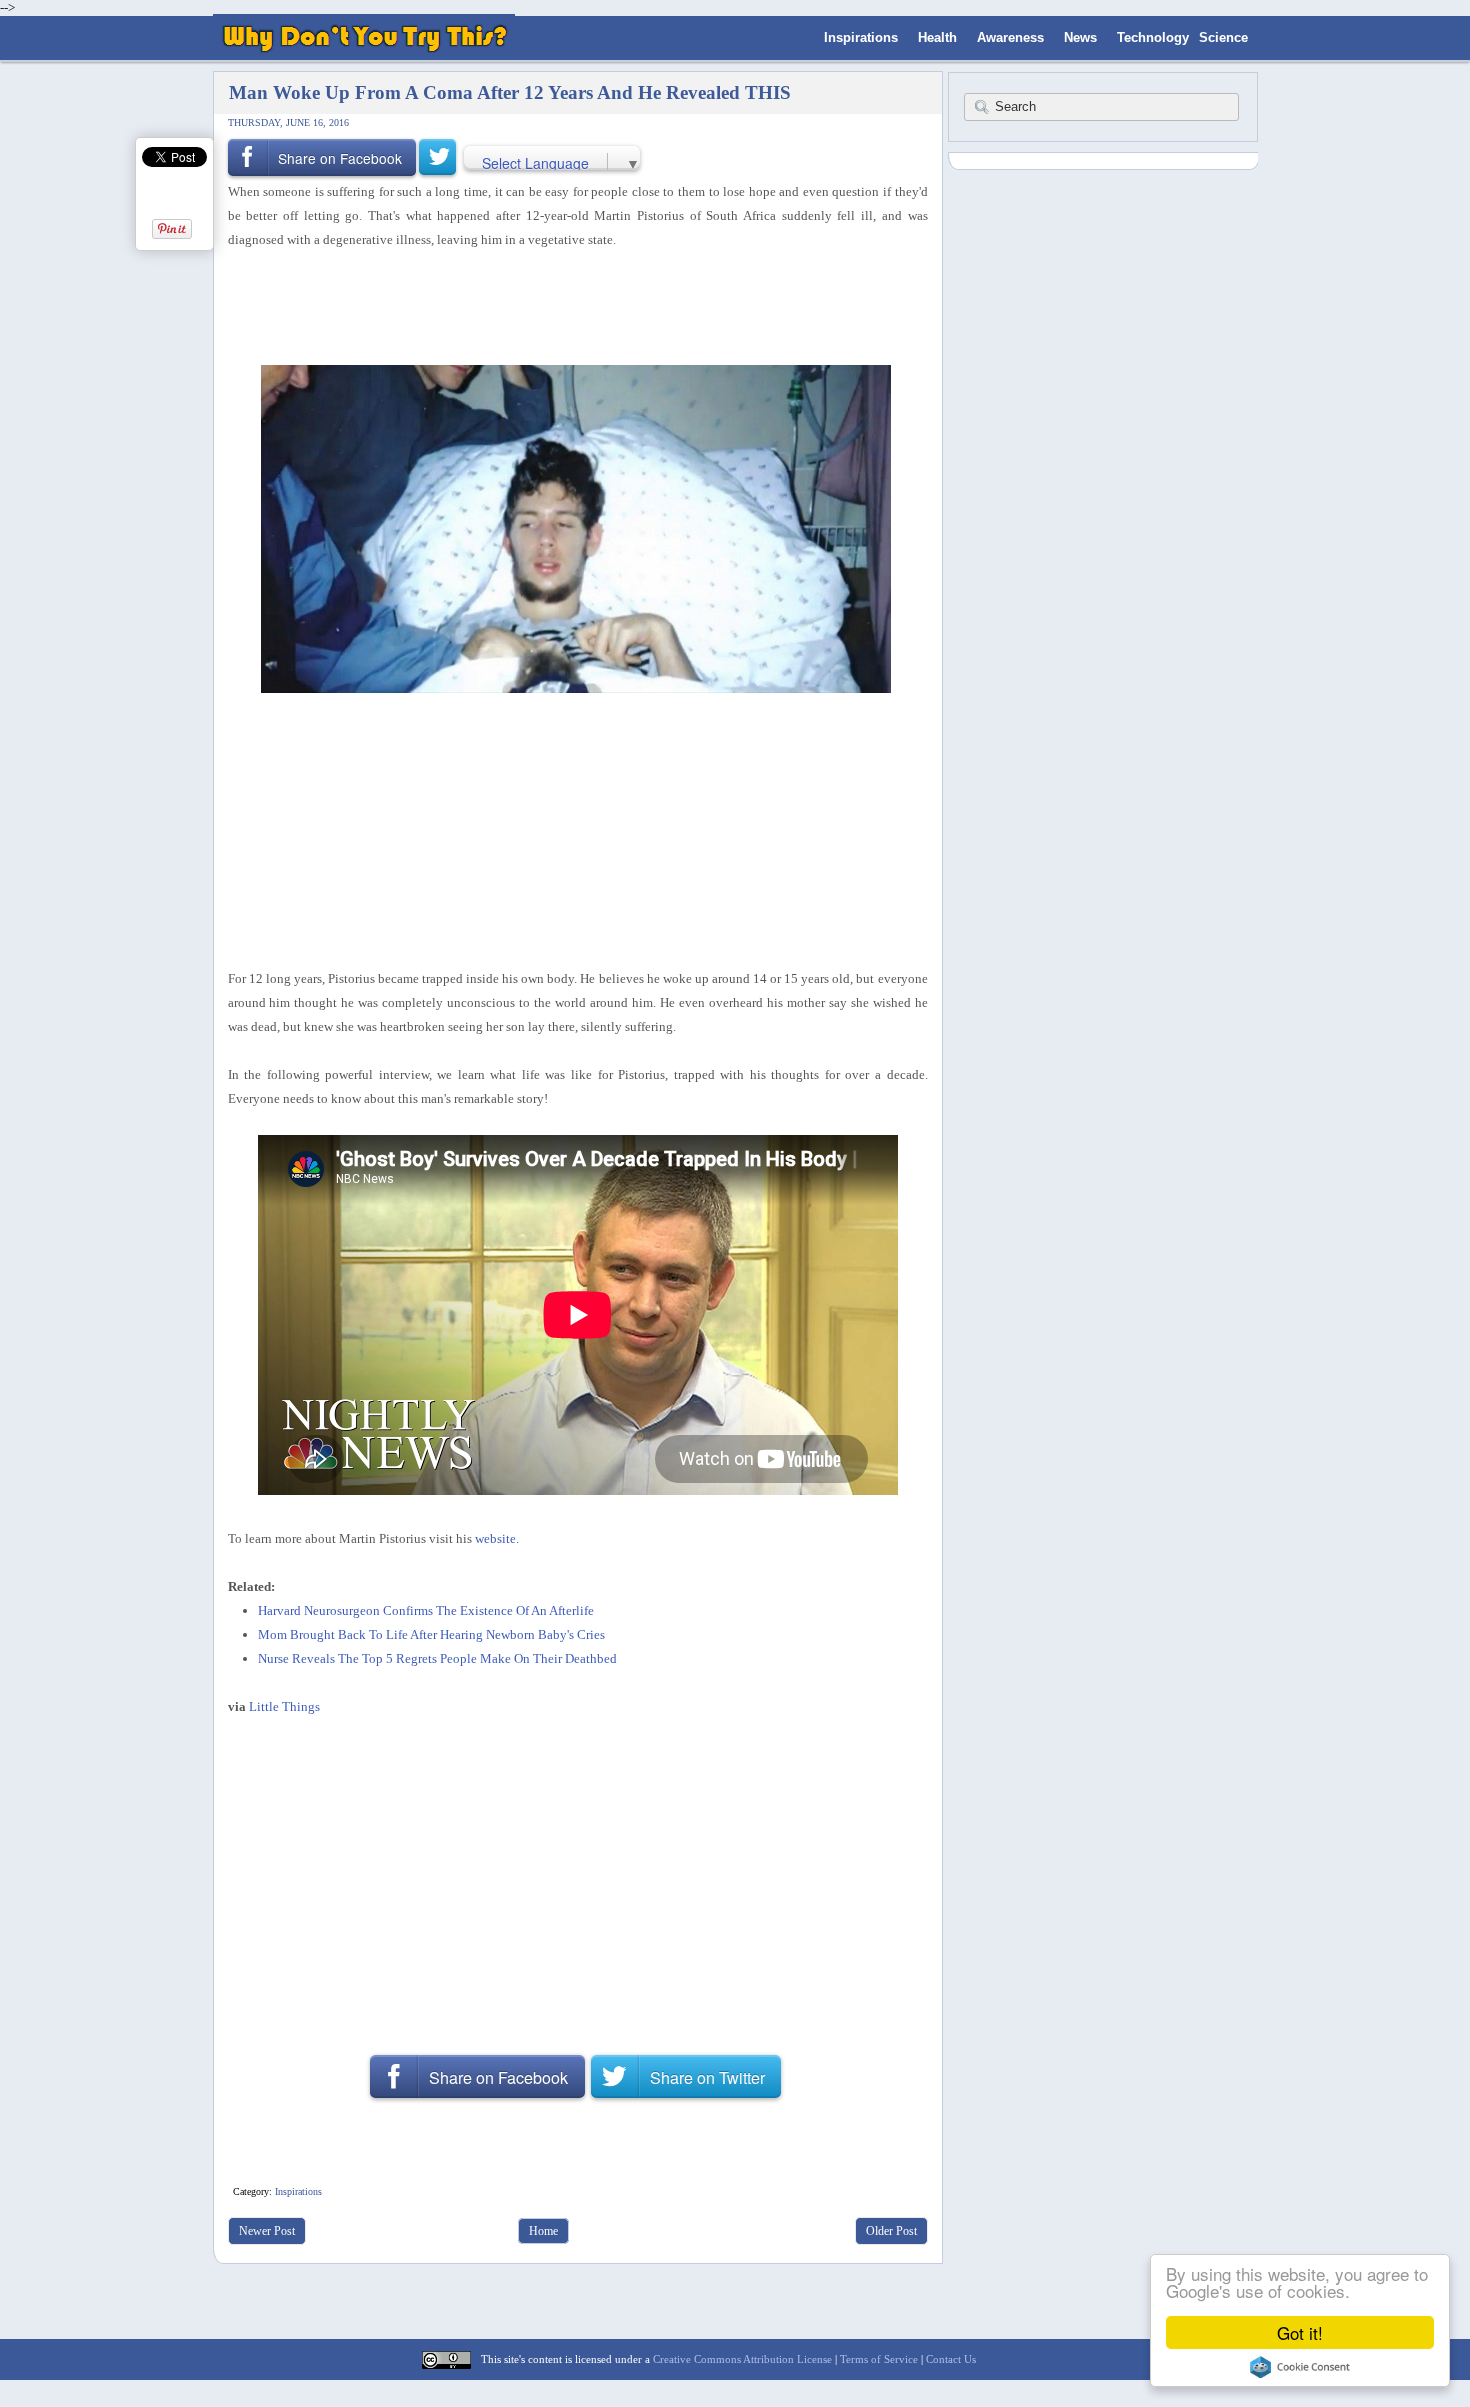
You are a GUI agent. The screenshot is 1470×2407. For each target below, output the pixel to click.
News (1080, 37)
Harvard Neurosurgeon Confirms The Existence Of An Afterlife (426, 1610)
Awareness (1010, 37)
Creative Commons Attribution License (742, 2359)
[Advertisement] (571, 305)
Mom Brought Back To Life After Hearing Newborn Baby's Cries (431, 1634)
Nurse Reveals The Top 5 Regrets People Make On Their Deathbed (437, 1658)
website (495, 1538)
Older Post (891, 2231)
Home (543, 2231)
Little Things (284, 1706)
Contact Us (951, 2359)
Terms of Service (879, 2359)
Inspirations (861, 37)
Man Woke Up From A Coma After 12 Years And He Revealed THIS (510, 92)
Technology (1153, 37)
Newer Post (267, 2231)
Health (937, 37)
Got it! (1300, 2332)
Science (1223, 37)
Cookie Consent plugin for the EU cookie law (1300, 2367)
